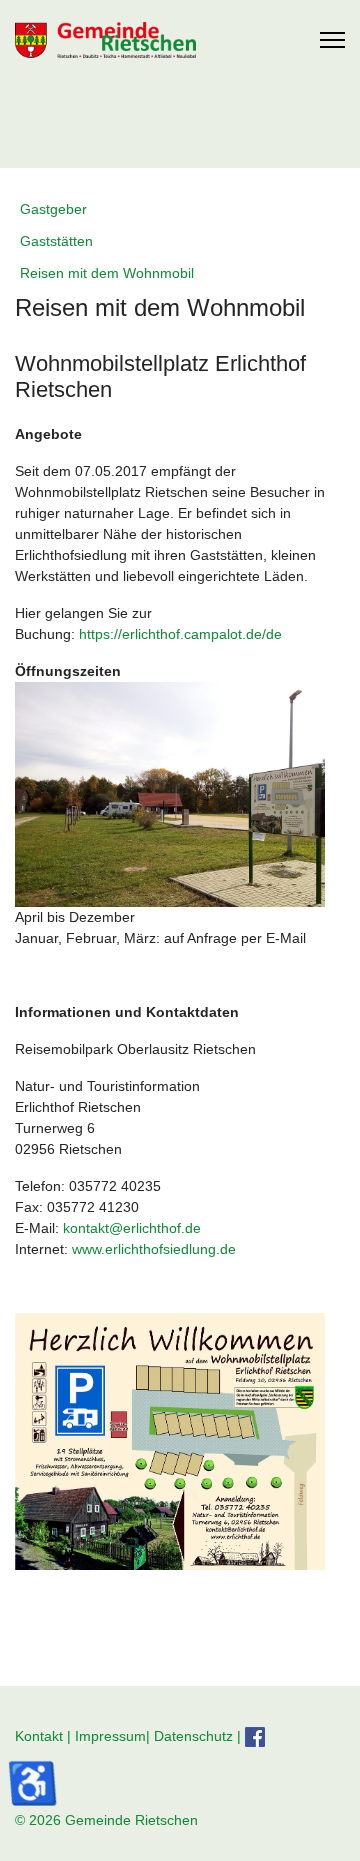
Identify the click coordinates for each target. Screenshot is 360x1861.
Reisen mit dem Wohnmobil (107, 273)
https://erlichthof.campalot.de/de (180, 634)
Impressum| (114, 1735)
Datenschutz (193, 1735)
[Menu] (332, 40)
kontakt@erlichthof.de (132, 1228)
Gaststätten (56, 241)
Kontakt (39, 1735)
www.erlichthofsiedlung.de (154, 1249)
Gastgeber (53, 209)
